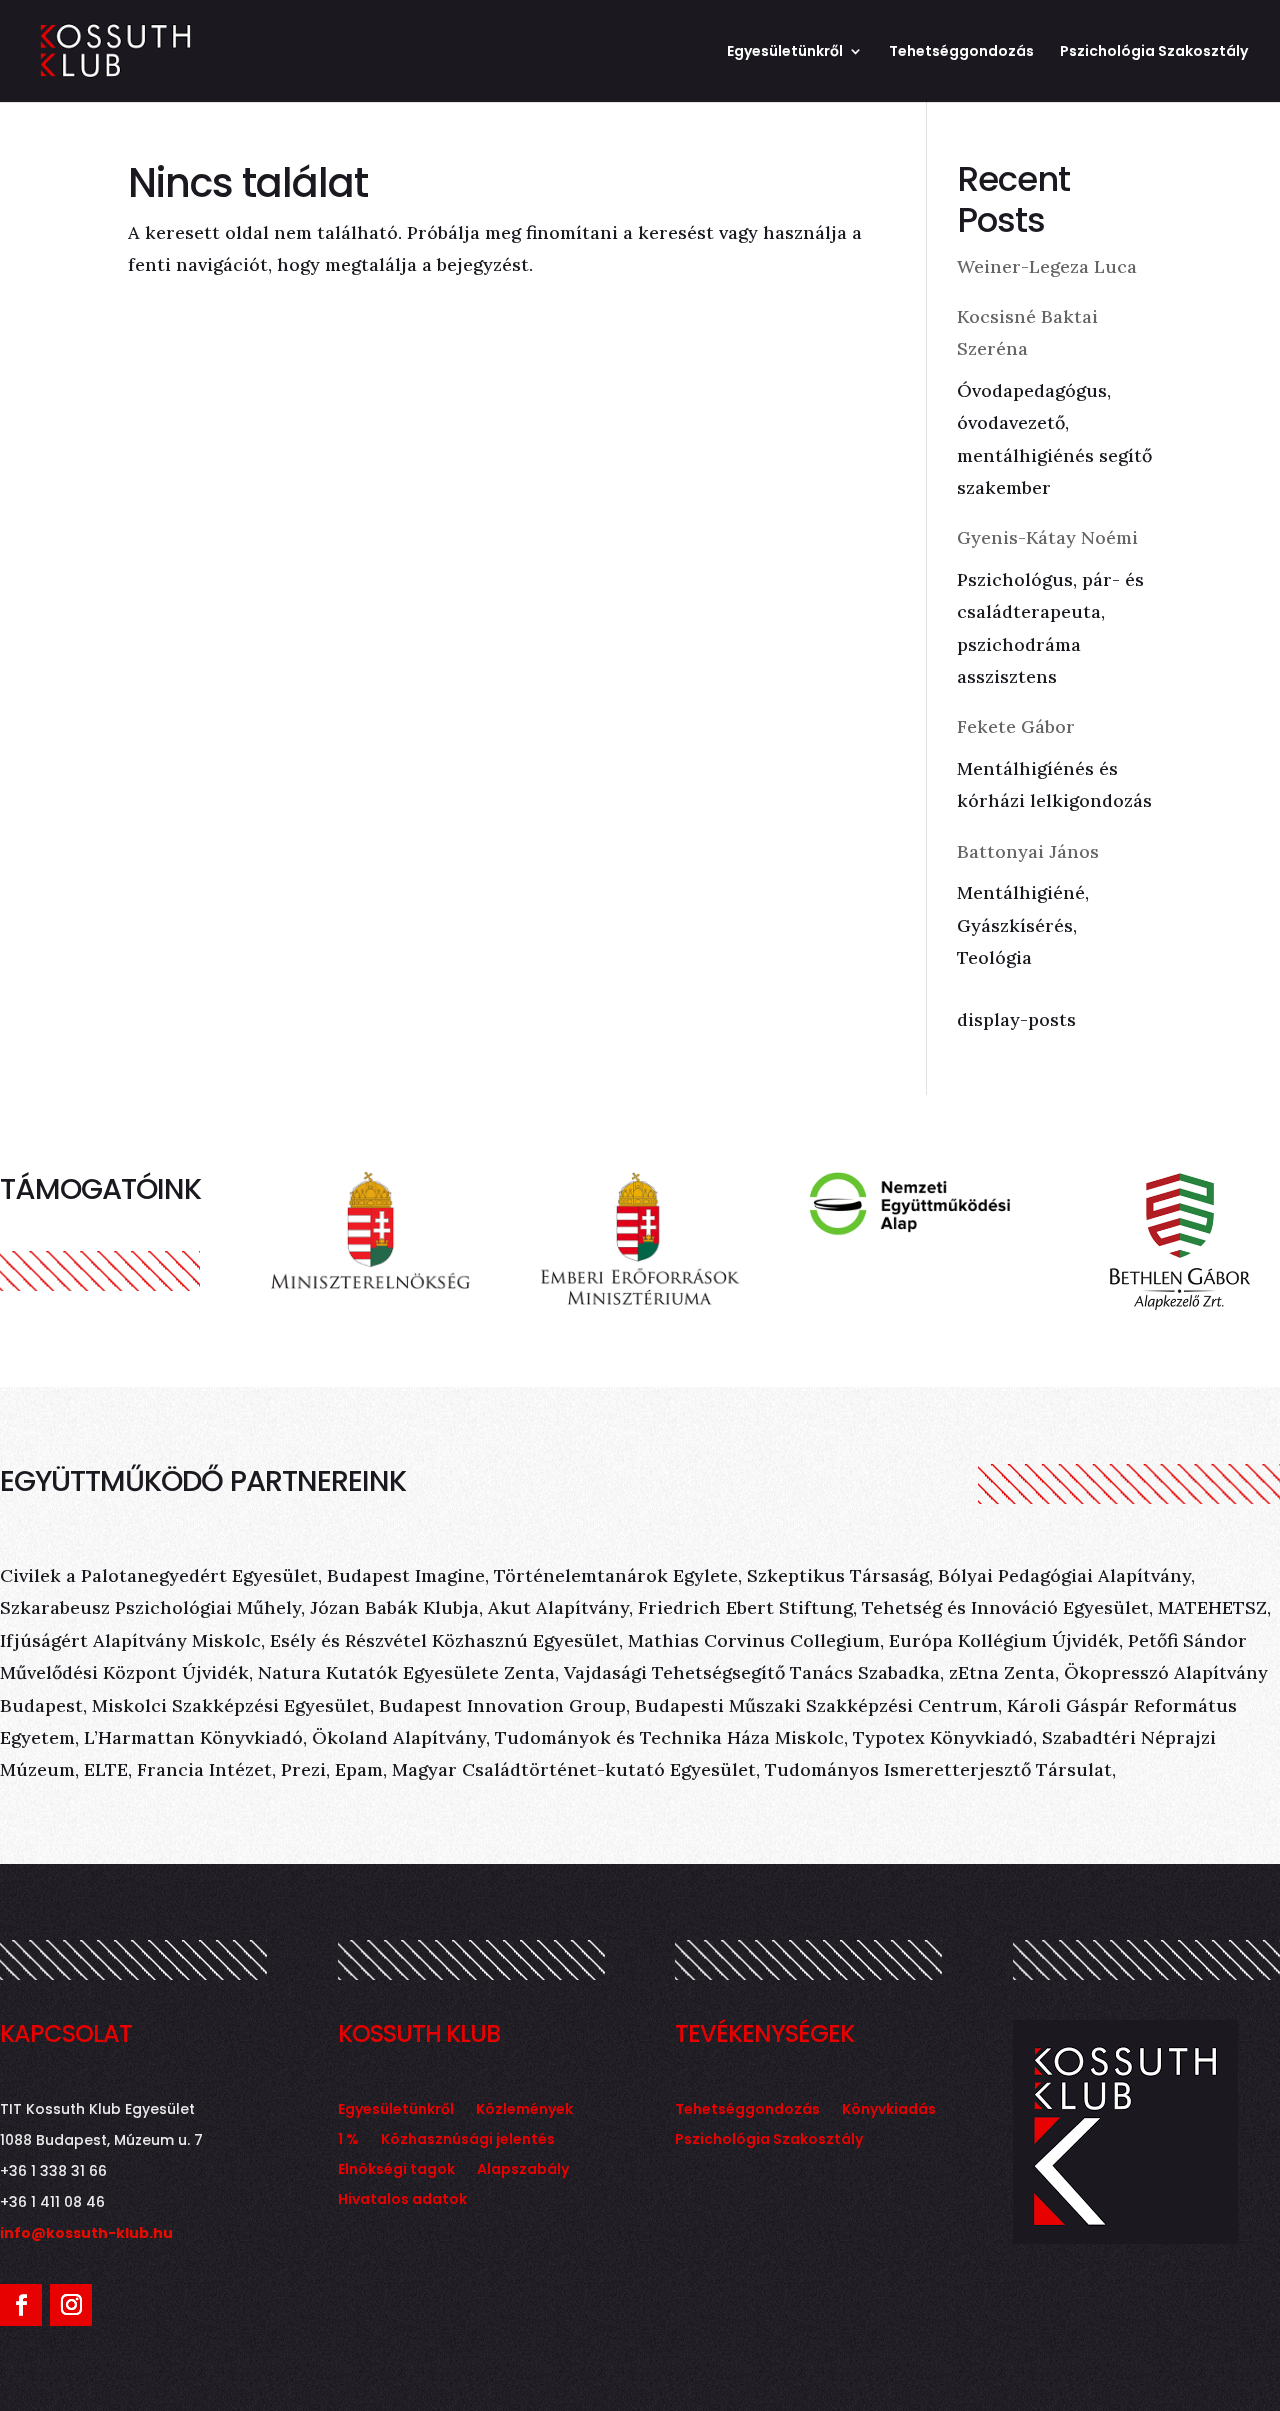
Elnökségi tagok (396, 2170)
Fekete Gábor (1016, 726)
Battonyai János (1028, 851)
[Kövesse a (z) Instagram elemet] (71, 2305)
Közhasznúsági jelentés (468, 2140)
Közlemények (524, 2110)
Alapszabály (523, 2170)
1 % (348, 2140)
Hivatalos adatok (402, 2200)
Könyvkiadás (889, 2110)
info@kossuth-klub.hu (86, 2233)
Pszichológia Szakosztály (1154, 52)
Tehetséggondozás (961, 52)
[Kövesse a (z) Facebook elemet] (21, 2305)
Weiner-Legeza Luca (1047, 266)
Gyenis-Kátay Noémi (1047, 537)
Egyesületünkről (785, 52)
